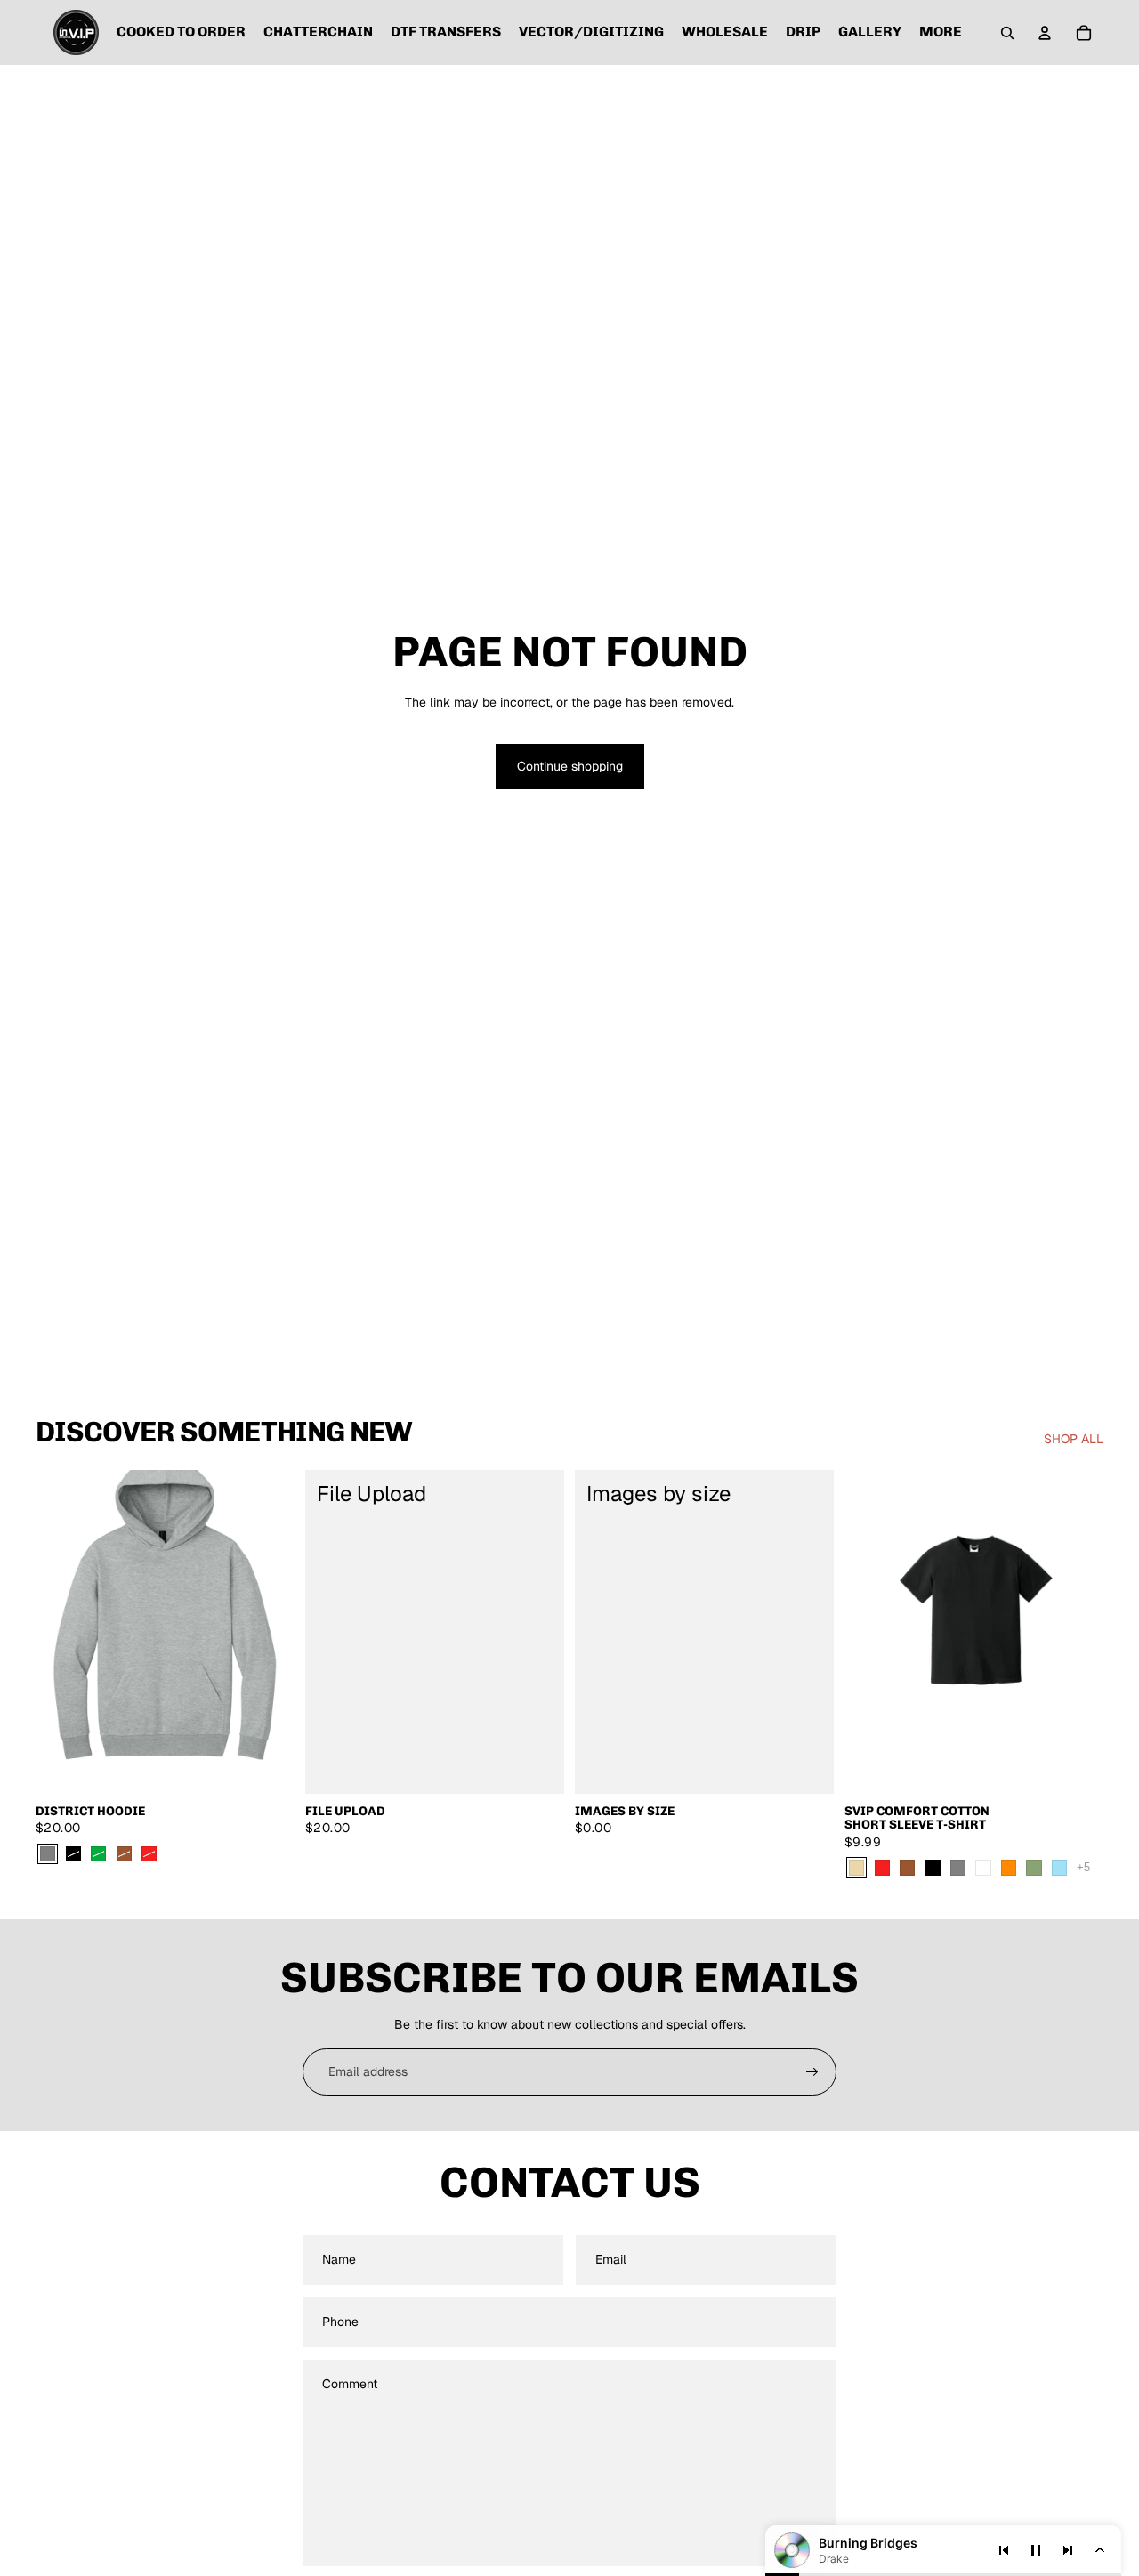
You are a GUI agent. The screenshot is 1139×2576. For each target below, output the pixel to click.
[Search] (1007, 33)
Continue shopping (570, 766)
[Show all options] (1083, 1867)
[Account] (1045, 33)
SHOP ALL (1074, 1439)
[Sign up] (812, 2072)
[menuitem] (941, 33)
